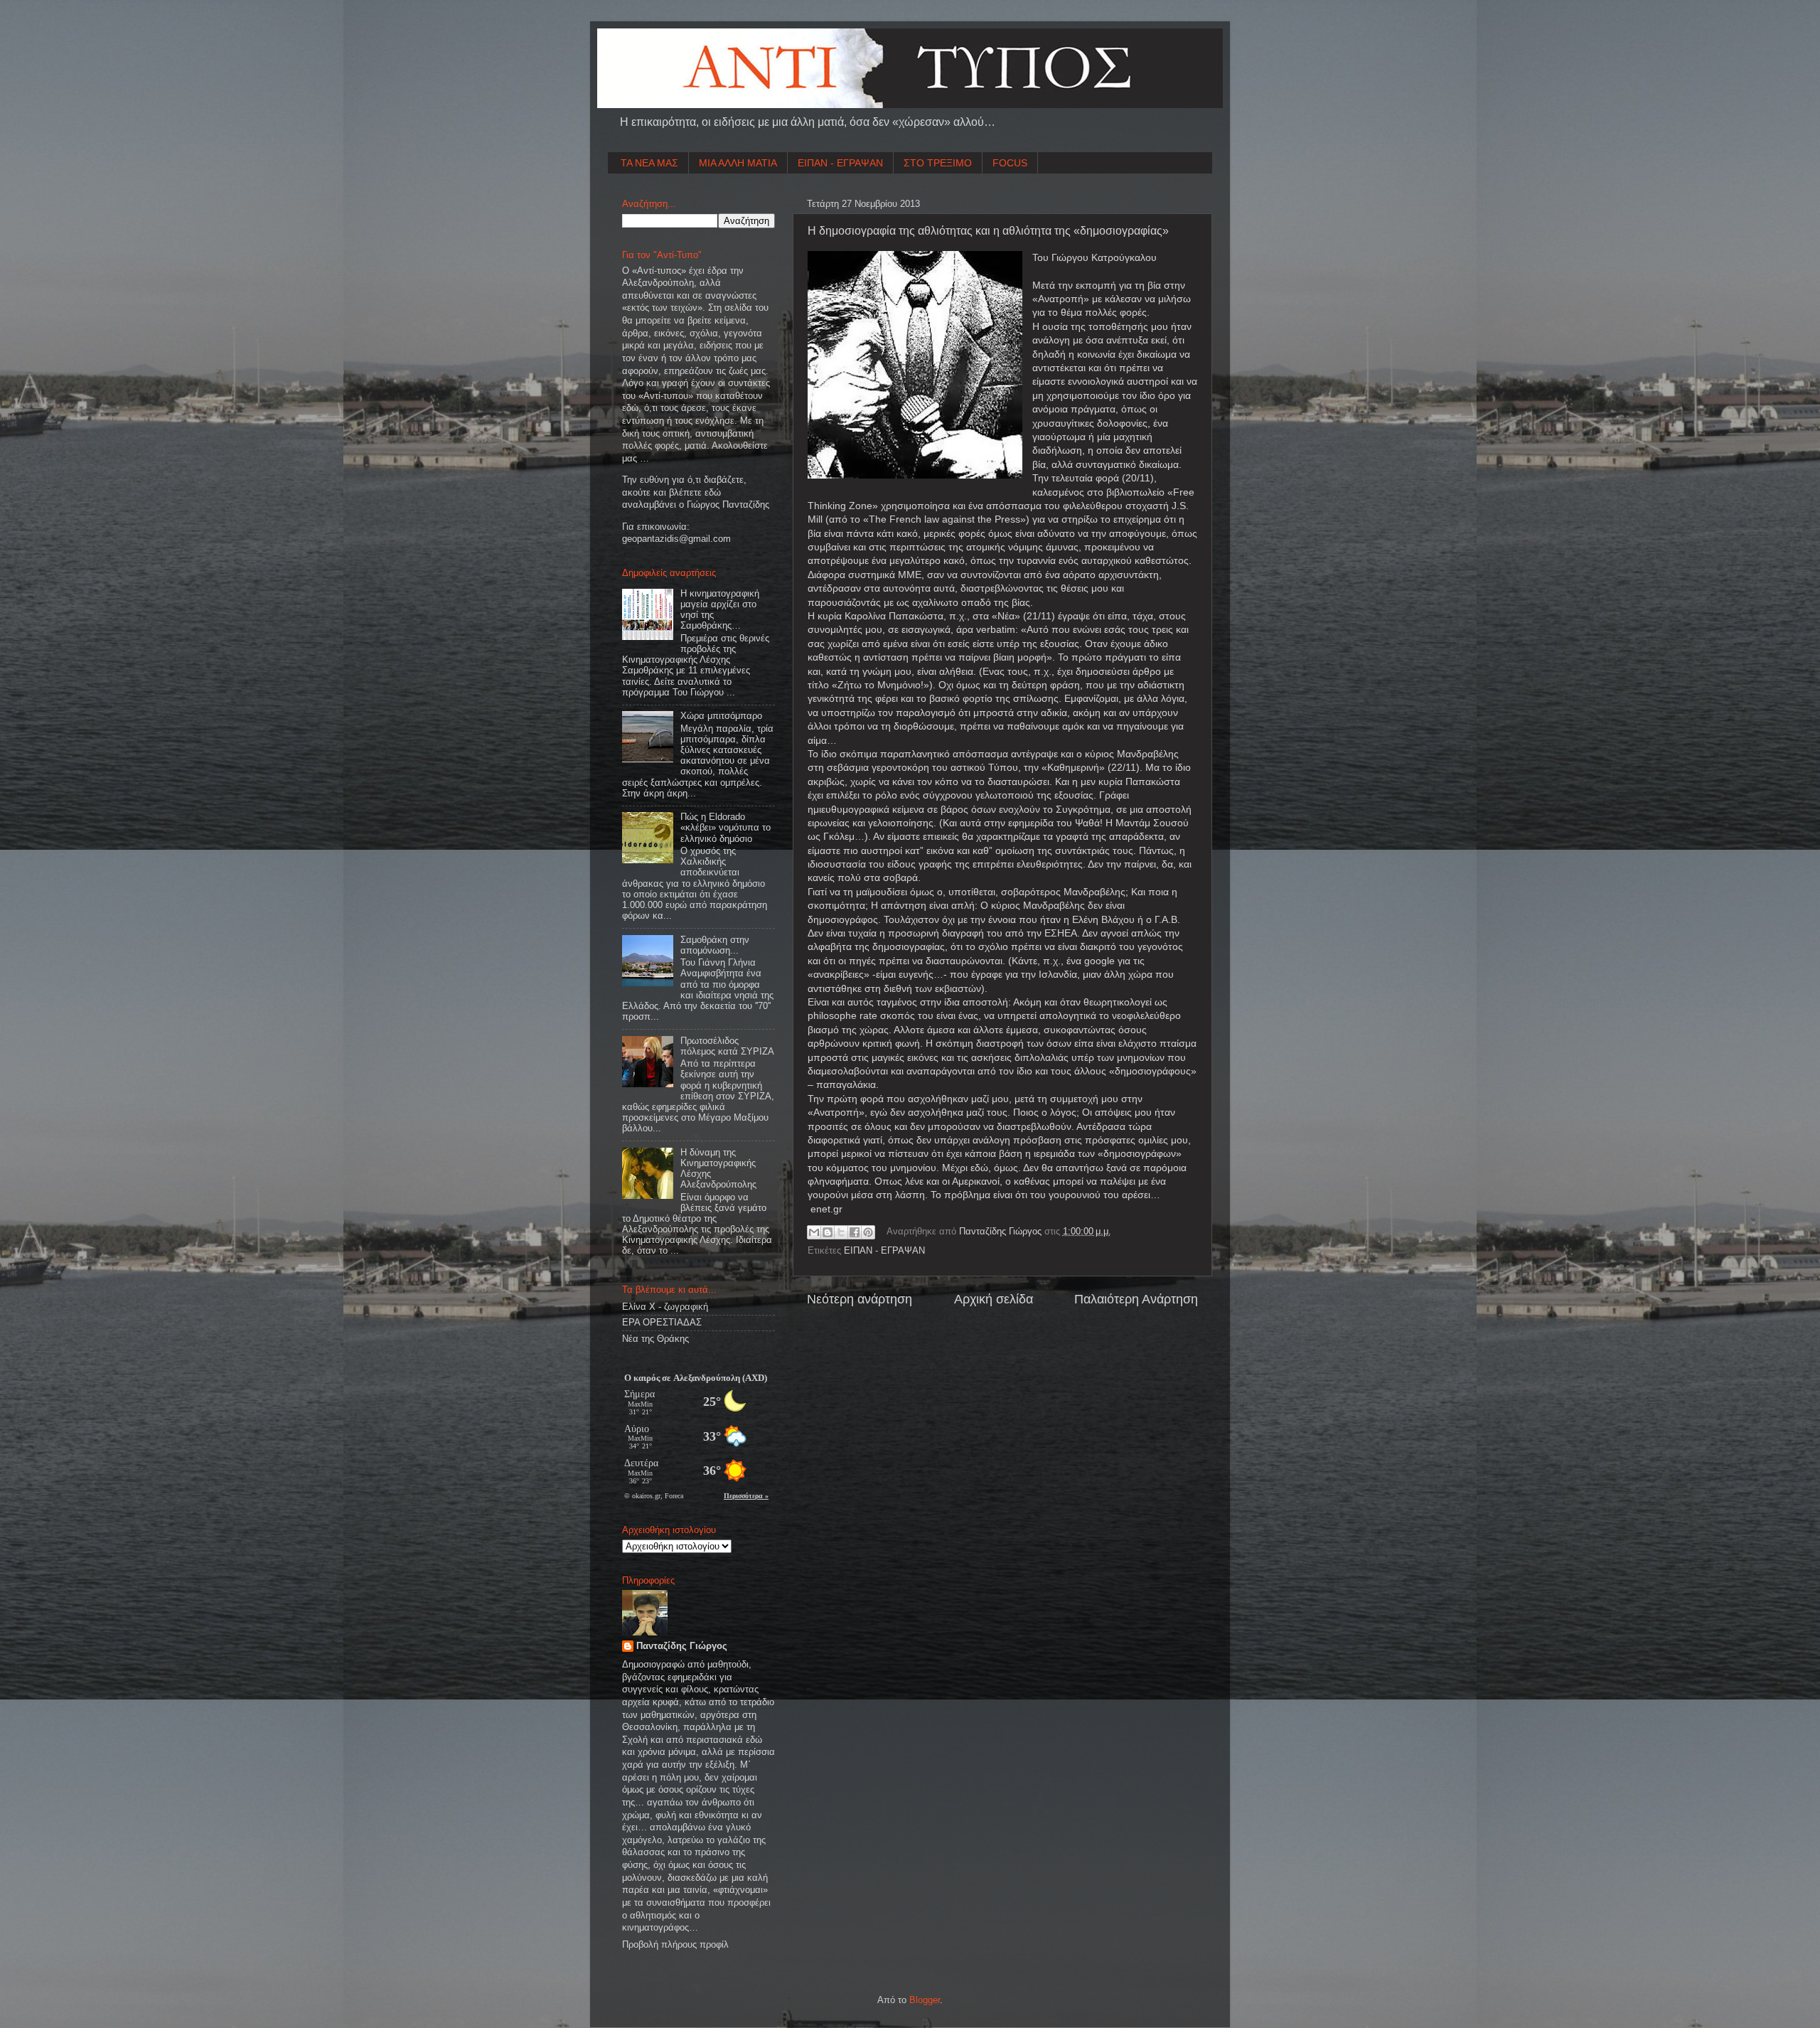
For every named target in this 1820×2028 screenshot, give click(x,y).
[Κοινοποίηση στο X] (841, 1232)
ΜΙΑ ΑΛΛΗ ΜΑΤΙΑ (738, 163)
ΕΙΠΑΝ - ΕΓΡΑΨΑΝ (840, 163)
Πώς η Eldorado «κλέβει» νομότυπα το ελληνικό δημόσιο (726, 828)
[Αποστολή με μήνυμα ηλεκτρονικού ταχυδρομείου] (814, 1232)
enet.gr (826, 1209)
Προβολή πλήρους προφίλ (675, 1945)
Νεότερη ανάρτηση (860, 1299)
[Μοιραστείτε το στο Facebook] (855, 1232)
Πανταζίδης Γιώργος (1002, 1232)
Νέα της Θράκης (655, 1339)
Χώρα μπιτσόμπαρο (721, 716)
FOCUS (1010, 163)
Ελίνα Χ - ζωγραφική (665, 1307)
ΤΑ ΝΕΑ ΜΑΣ (649, 163)
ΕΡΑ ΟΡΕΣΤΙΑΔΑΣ (662, 1323)
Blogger (925, 2000)
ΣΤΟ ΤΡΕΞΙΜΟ (938, 163)
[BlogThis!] (828, 1232)
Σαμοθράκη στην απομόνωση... (715, 945)
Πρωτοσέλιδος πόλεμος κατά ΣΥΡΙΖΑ (727, 1046)
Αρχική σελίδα (994, 1299)
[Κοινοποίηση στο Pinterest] (868, 1232)
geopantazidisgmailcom (676, 539)
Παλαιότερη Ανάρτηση (1136, 1299)
